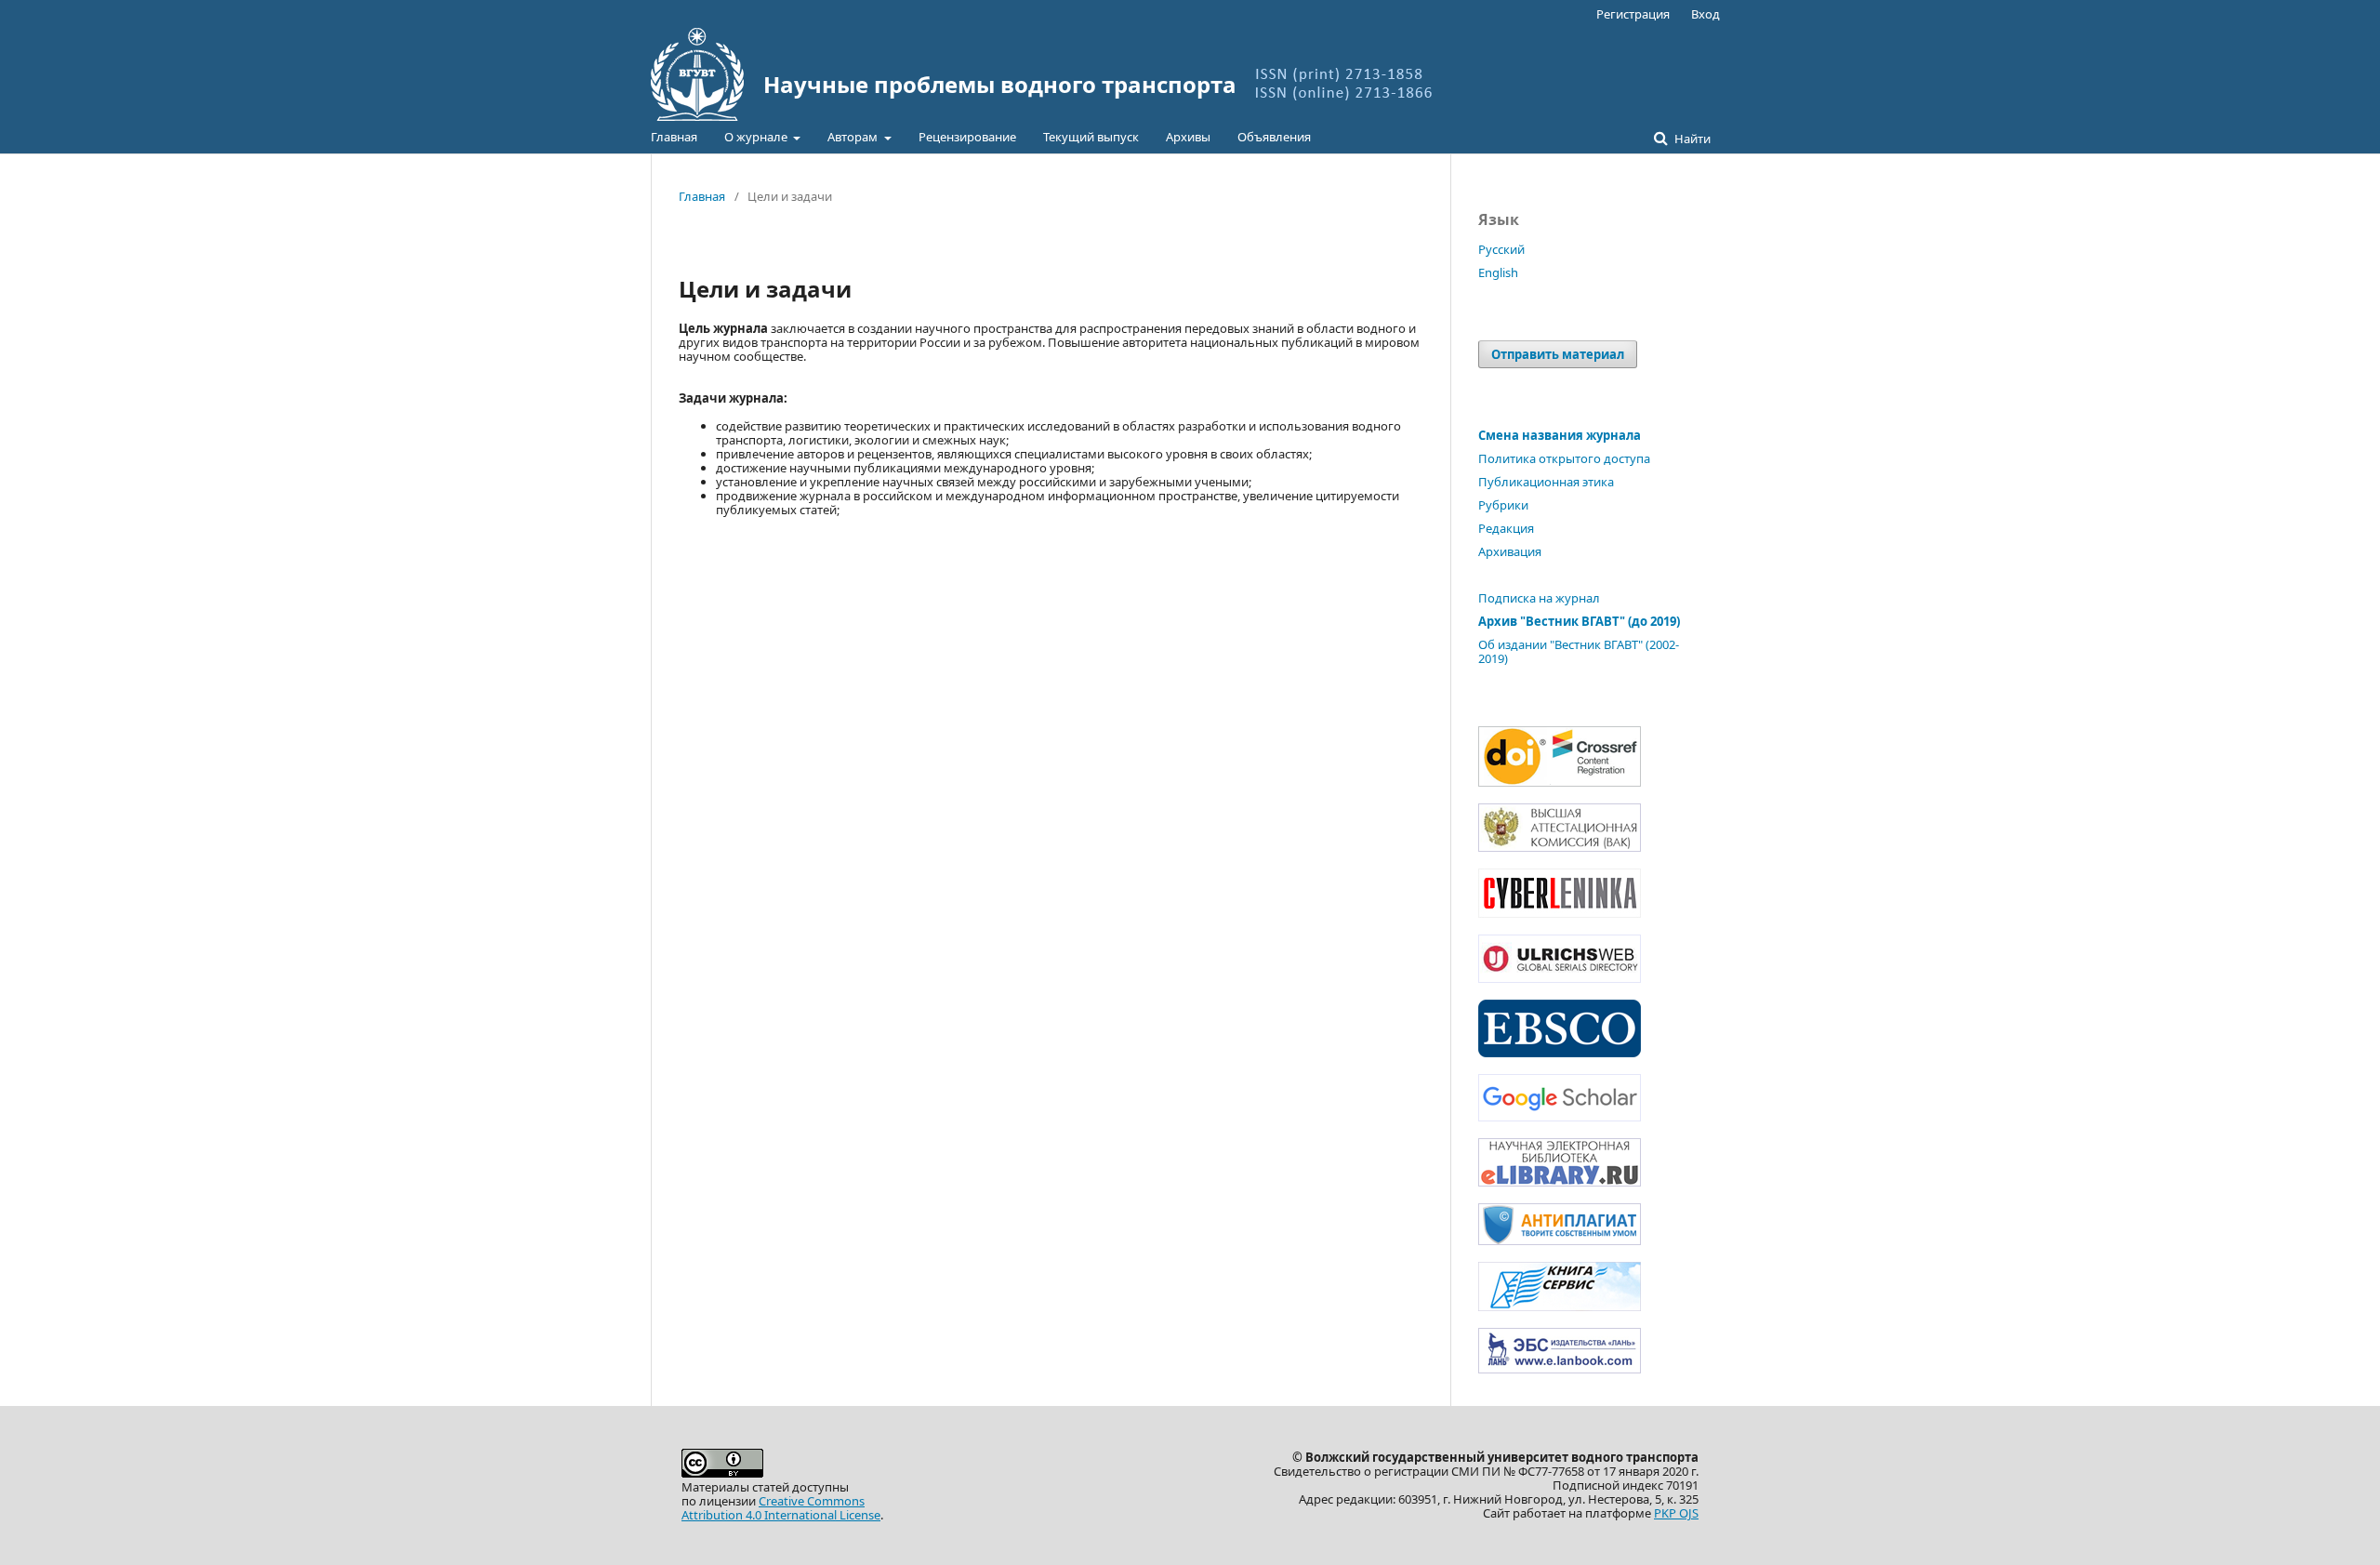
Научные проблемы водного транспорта (1000, 85)
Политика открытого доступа (1564, 458)
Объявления (1274, 137)
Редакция (1506, 528)
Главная (674, 137)
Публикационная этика (1546, 482)
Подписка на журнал (1539, 598)
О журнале (757, 137)
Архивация (1510, 551)
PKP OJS (1676, 1513)
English (1498, 272)
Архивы (1188, 137)
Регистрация (1633, 14)
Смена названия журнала (1560, 435)
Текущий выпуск (1091, 137)
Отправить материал (1558, 354)
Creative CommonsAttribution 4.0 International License (781, 1508)
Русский (1501, 249)
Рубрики (1503, 505)
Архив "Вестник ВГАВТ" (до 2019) (1579, 621)
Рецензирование (967, 137)
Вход (1706, 14)
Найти (1691, 139)
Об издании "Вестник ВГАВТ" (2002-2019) (1579, 651)
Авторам (854, 137)
